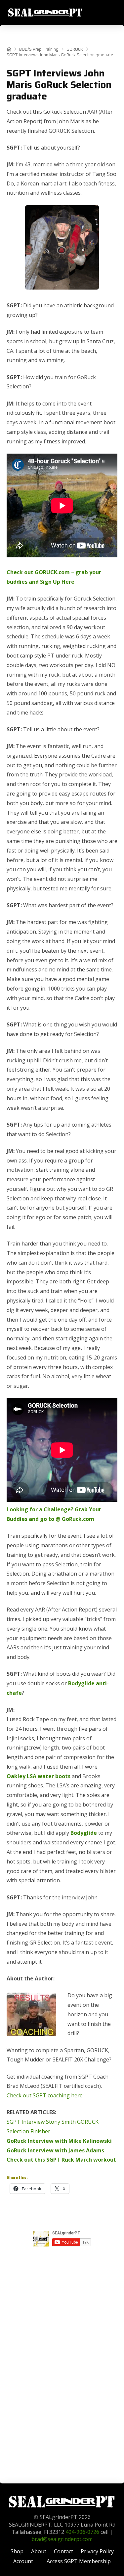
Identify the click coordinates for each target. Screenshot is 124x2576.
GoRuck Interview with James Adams (55, 2150)
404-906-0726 (82, 2532)
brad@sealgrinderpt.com (62, 2539)
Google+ (62, 2254)
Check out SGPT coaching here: (45, 2095)
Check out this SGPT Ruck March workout (61, 2160)
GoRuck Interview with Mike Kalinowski (59, 2141)
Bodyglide (84, 1833)
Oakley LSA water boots (39, 1776)
